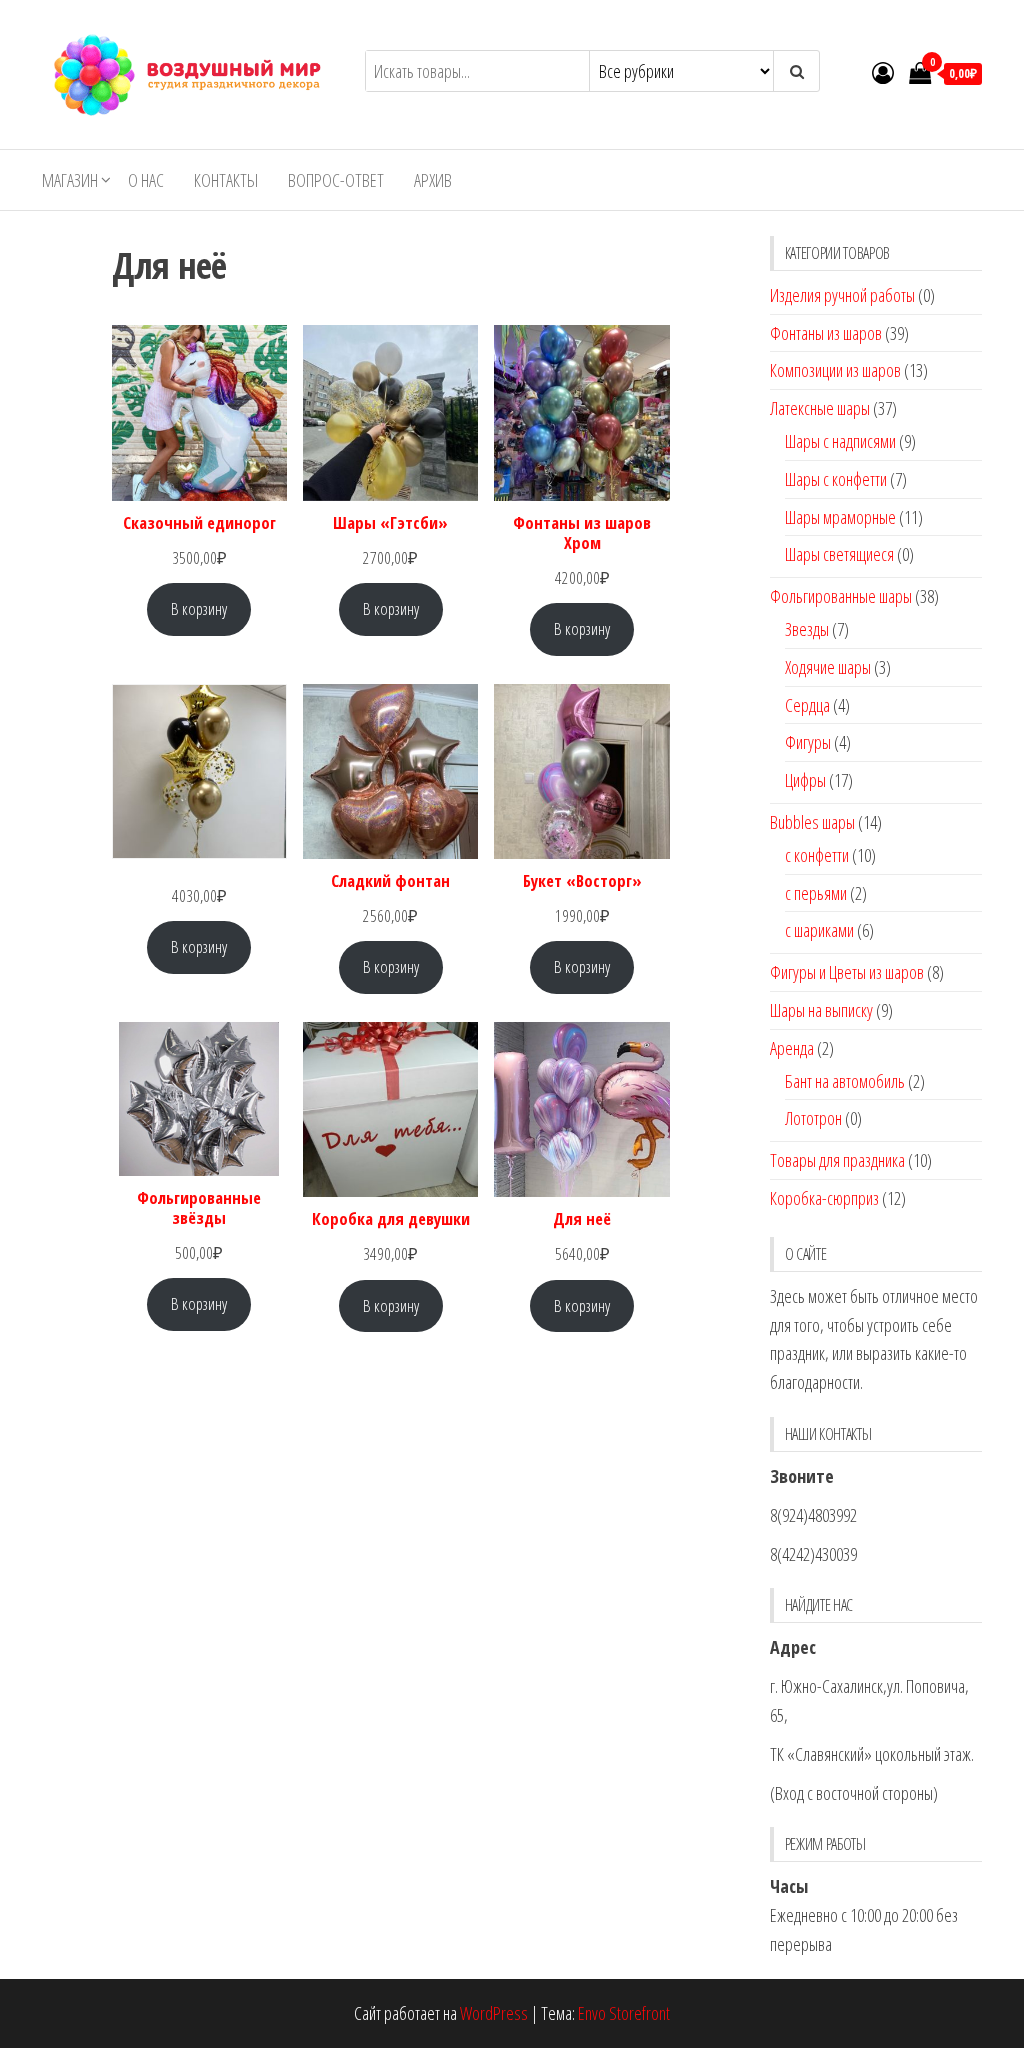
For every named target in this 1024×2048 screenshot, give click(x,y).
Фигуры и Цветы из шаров (847, 972)
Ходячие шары (828, 667)
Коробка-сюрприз (824, 1198)
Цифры (805, 780)
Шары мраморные (840, 517)
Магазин (70, 180)
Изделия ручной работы (842, 295)
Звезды (807, 629)
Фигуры (808, 742)
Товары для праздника (837, 1160)
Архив (433, 180)
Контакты (226, 180)
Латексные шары (820, 408)
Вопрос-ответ (336, 180)
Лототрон (813, 1118)
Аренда (792, 1048)
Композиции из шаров (835, 370)
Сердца (807, 705)
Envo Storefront (624, 2013)
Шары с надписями (840, 441)
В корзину (199, 608)
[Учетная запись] (883, 72)
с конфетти (817, 855)
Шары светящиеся (839, 554)
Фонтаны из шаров (826, 333)
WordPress (494, 2013)
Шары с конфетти (836, 479)
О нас (146, 180)
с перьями (816, 893)
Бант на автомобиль (845, 1081)
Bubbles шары (812, 822)
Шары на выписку (821, 1010)
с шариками (819, 930)
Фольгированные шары (841, 596)
